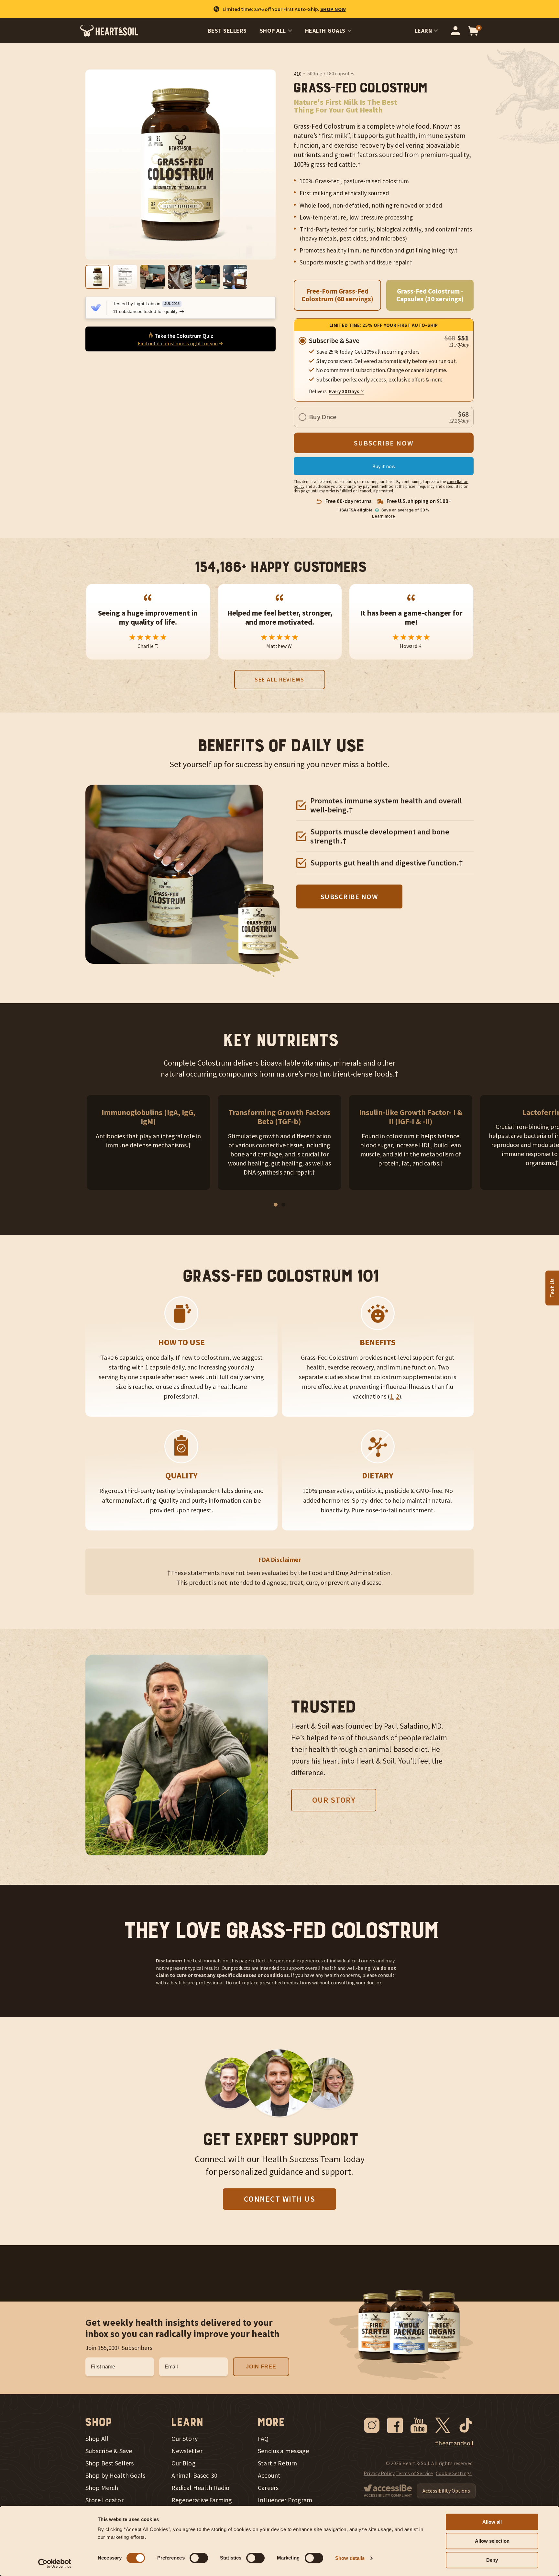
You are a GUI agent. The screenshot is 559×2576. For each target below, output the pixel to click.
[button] (298, 74)
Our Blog (184, 2463)
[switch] (199, 2558)
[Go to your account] (455, 31)
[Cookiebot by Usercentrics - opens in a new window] (55, 2563)
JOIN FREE (261, 2367)
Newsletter (187, 2451)
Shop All (273, 31)
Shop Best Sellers (110, 2463)
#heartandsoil (454, 2443)
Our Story (334, 1800)
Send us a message (283, 2451)
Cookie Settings (454, 2473)
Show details (350, 2558)
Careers (268, 2488)
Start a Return (277, 2463)
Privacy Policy (379, 2473)
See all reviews (279, 679)
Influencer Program (285, 2500)
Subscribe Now (384, 443)
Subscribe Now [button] (350, 896)
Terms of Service (414, 2473)
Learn (423, 31)
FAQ (263, 2439)
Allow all (492, 2522)
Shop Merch (102, 2488)
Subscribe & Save (109, 2451)
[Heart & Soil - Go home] (109, 31)
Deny (492, 2560)
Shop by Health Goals (115, 2475)
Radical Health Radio (201, 2488)
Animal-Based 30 (195, 2475)
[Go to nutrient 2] (283, 1205)
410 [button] (298, 74)
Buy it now (384, 466)
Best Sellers (227, 31)
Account (269, 2475)
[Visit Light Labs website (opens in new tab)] (96, 308)
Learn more (384, 516)
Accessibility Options (446, 2491)
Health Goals (325, 31)
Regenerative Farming (202, 2500)
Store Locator (104, 2500)
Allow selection (492, 2541)
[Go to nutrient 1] (276, 1205)
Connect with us (280, 2199)
